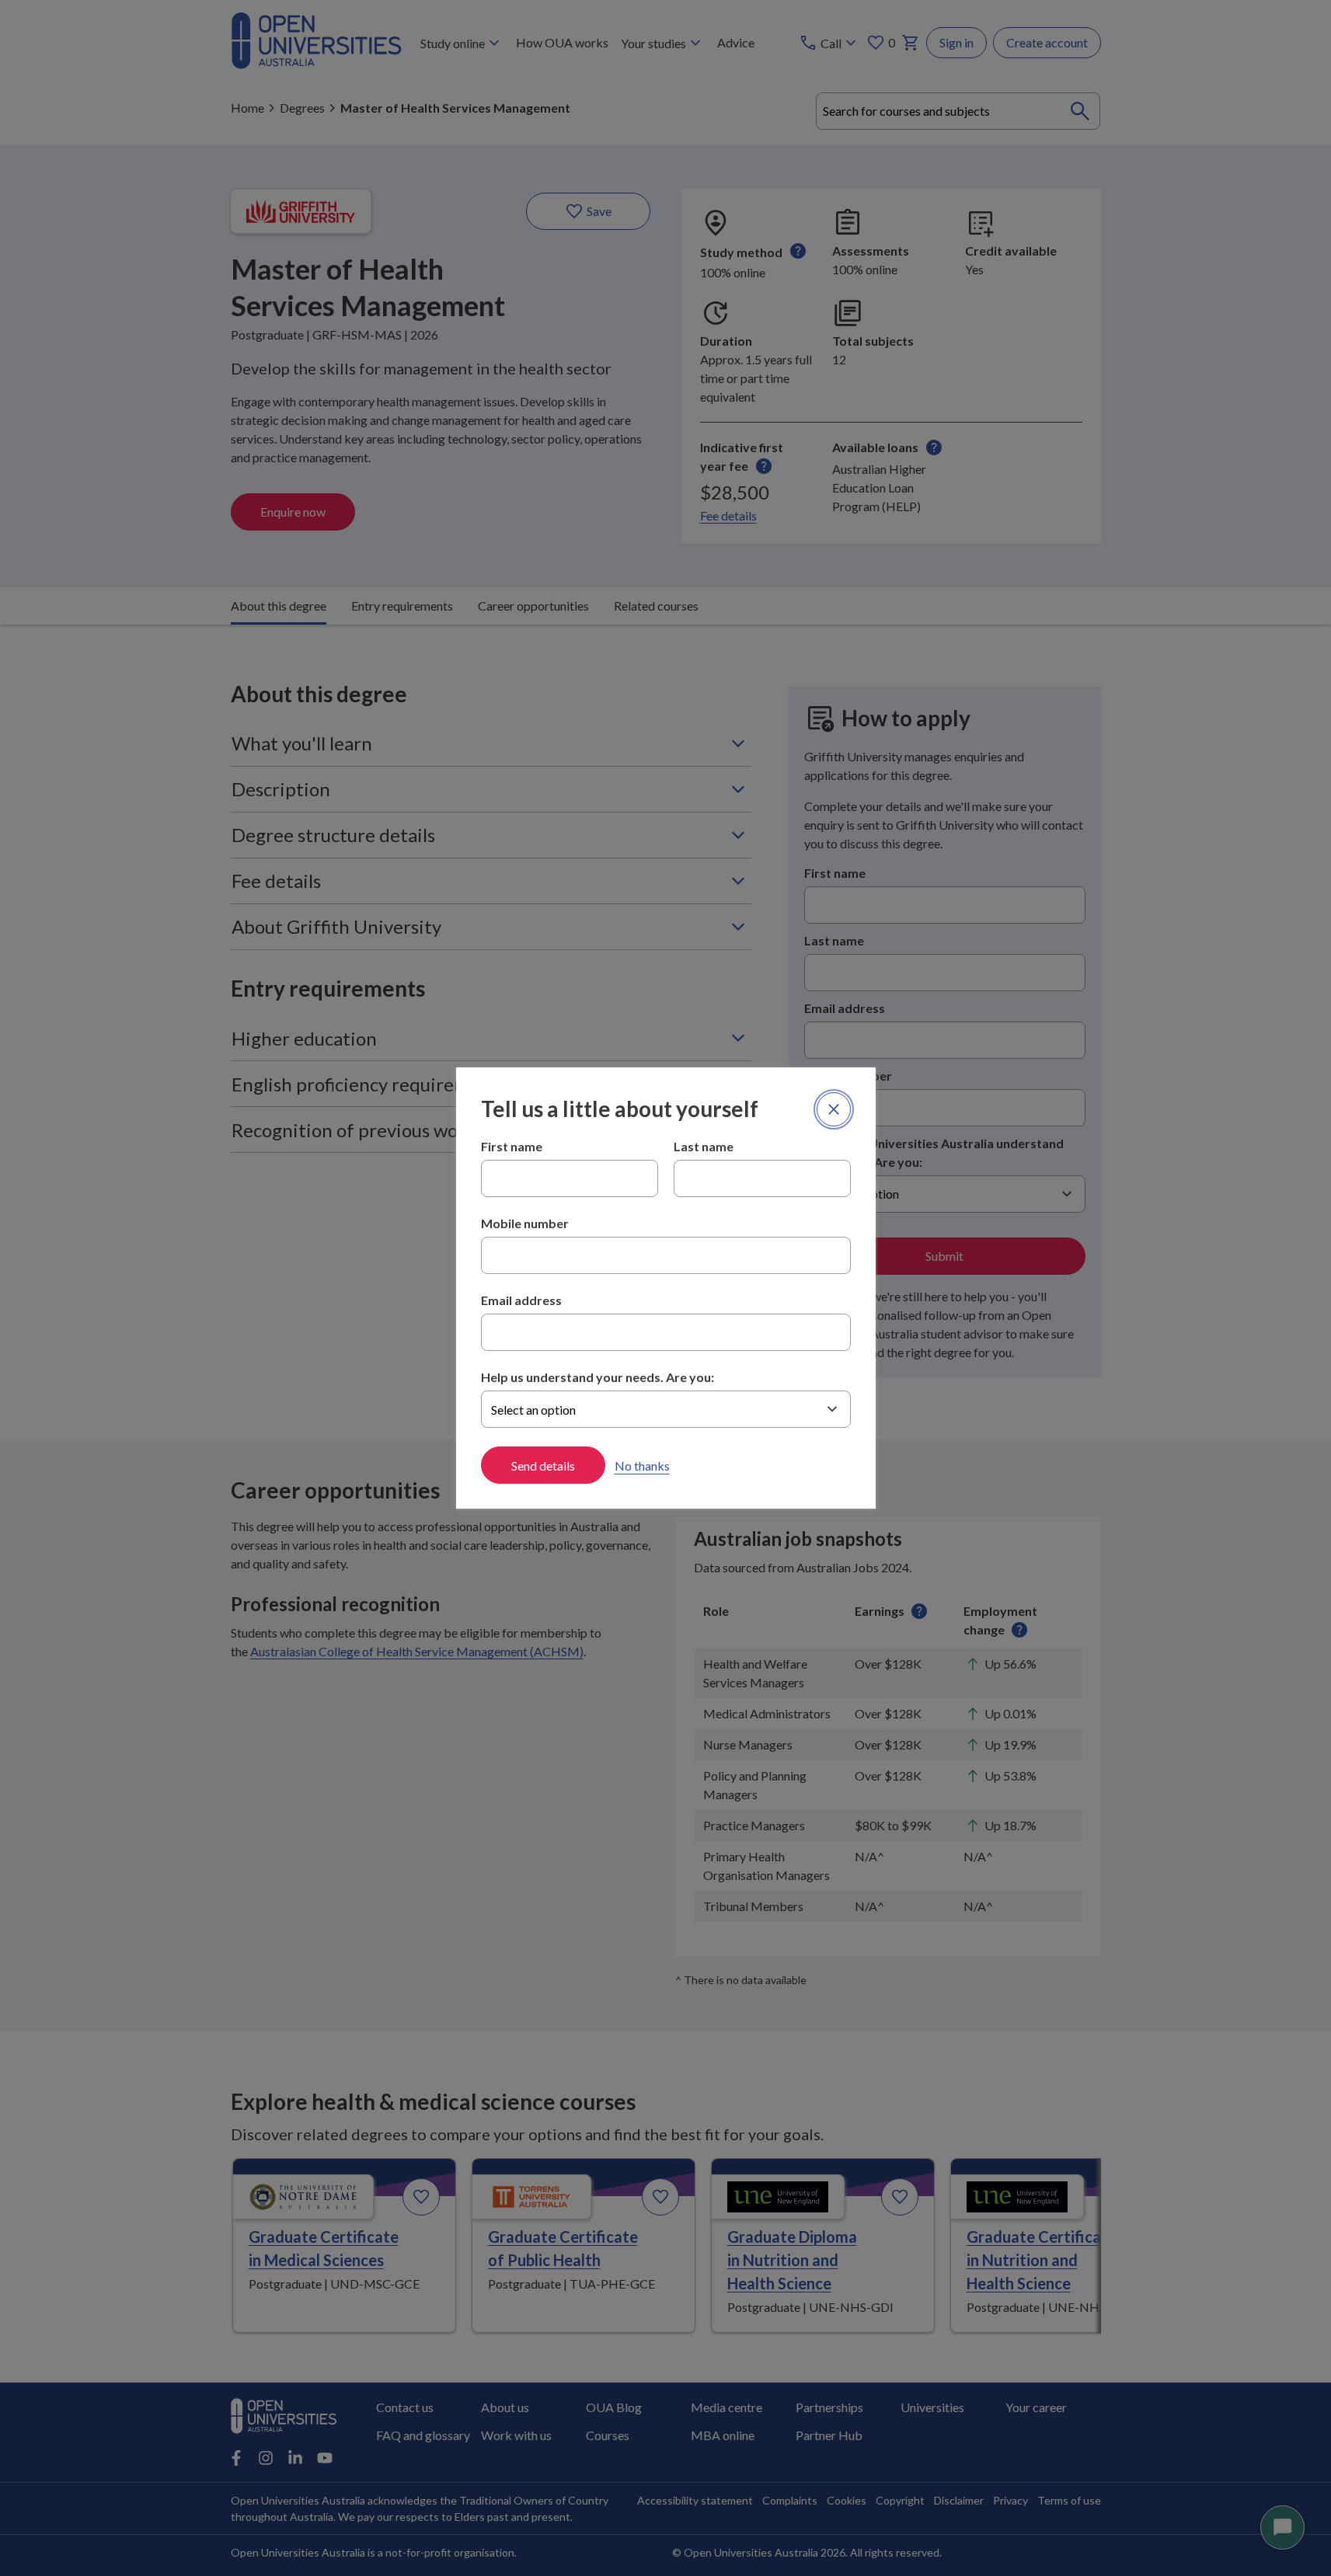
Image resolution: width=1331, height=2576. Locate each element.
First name (512, 1146)
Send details (543, 1466)
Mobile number (525, 1223)
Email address (521, 1300)
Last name (704, 1146)
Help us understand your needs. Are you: (598, 1377)
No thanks (642, 1466)
